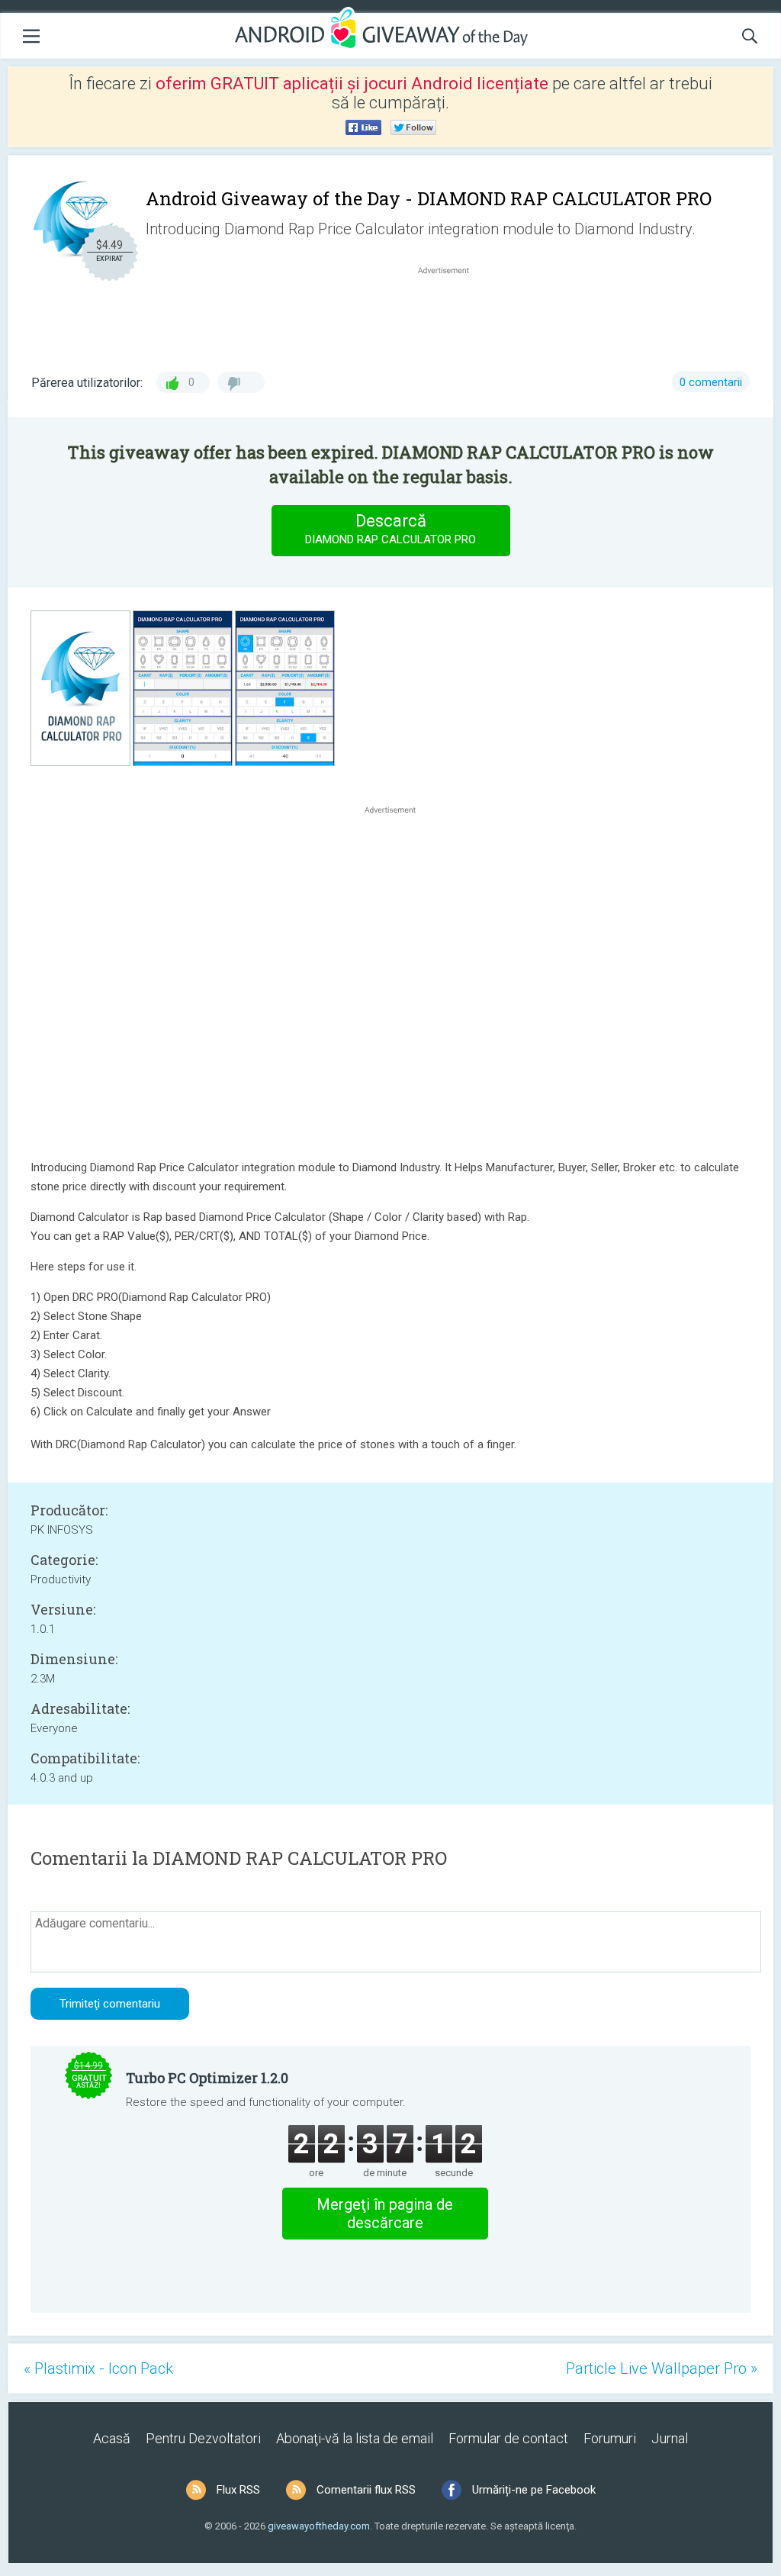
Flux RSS (238, 2490)
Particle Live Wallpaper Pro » (662, 2368)
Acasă (112, 2438)
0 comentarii (711, 382)
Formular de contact (508, 2438)
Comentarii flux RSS (366, 2490)
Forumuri (610, 2438)
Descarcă (390, 529)
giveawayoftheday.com (319, 2526)
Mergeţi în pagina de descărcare (385, 2214)
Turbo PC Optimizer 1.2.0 (207, 2078)
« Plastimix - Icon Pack (98, 2368)
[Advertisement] (452, 314)
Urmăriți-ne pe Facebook (534, 2490)
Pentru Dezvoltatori (203, 2438)
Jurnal (670, 2438)
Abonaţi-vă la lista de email (355, 2438)
